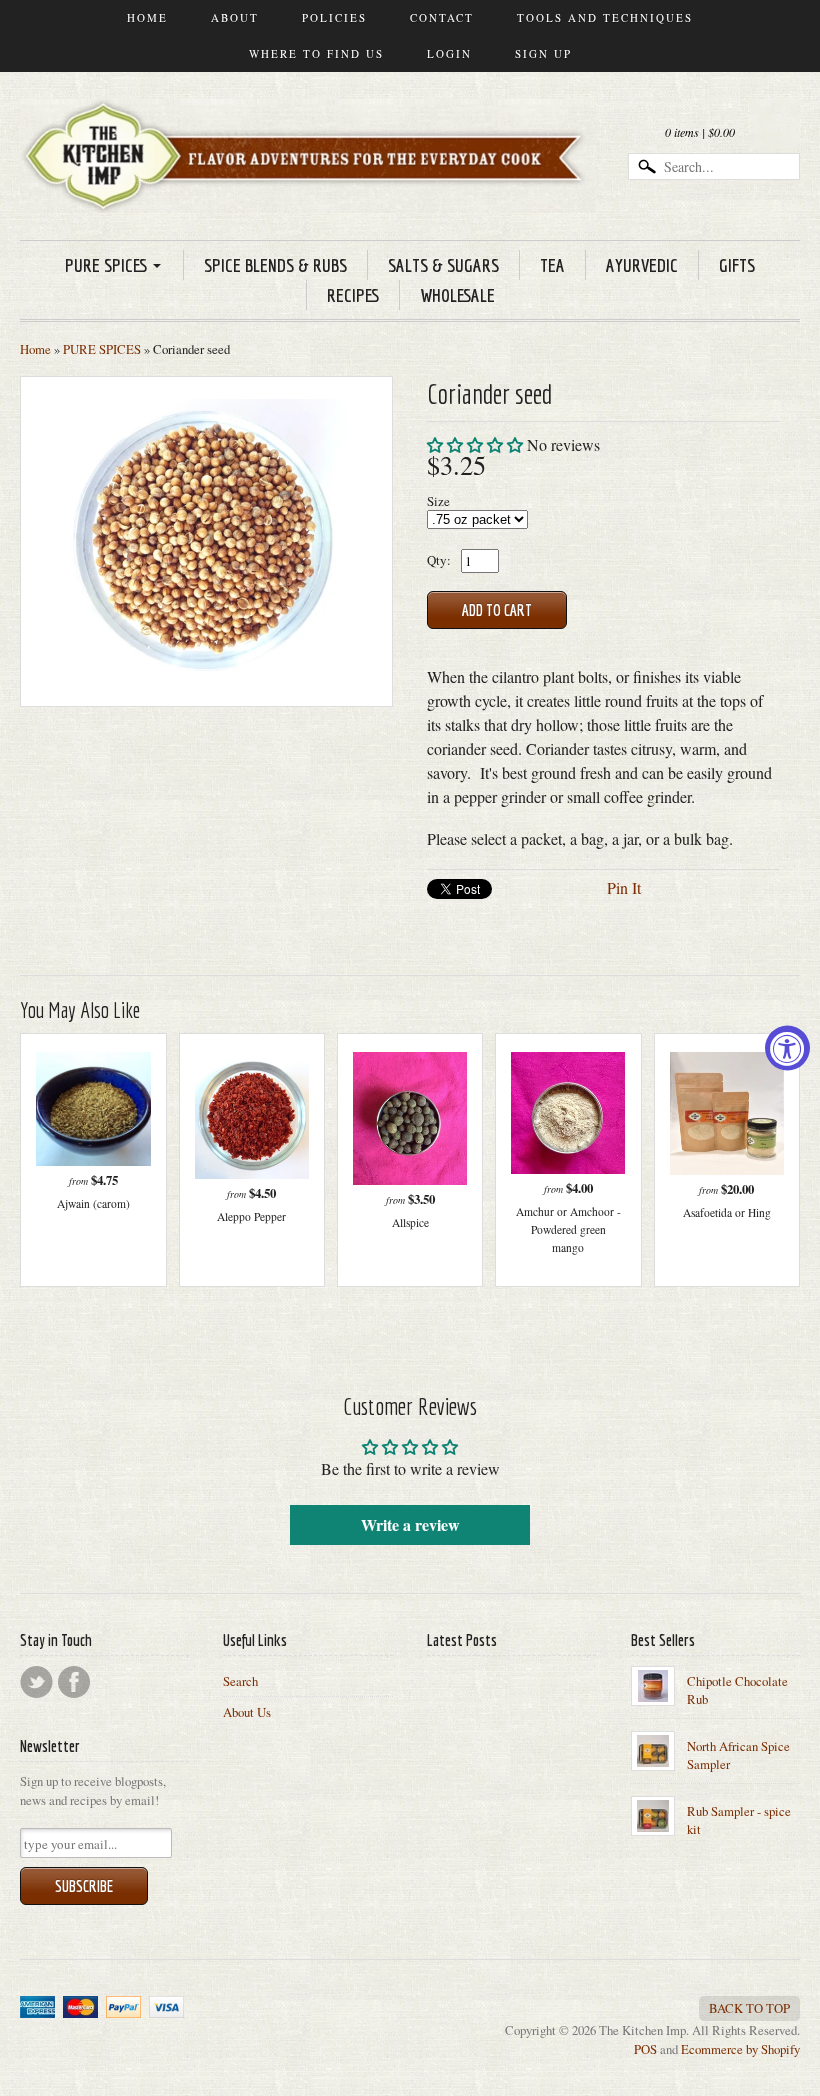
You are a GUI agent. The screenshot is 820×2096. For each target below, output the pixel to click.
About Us (247, 1712)
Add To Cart (497, 610)
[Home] (308, 183)
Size (438, 501)
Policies (334, 17)
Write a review (410, 1524)
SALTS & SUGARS (443, 265)
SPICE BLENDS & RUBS (275, 265)
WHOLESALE (457, 295)
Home (147, 17)
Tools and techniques (605, 17)
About (235, 17)
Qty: (439, 560)
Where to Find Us (316, 53)
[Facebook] (74, 1682)
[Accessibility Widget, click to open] (787, 1048)
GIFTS (737, 265)
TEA (552, 265)
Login (449, 53)
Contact (442, 17)
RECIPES (353, 295)
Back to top (749, 2008)
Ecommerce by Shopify (740, 2049)
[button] (475, 444)
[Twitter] (36, 1682)
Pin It (624, 887)
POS (645, 2049)
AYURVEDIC (642, 265)
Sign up (543, 53)
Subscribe (84, 1886)
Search (240, 1681)
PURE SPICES (106, 265)
